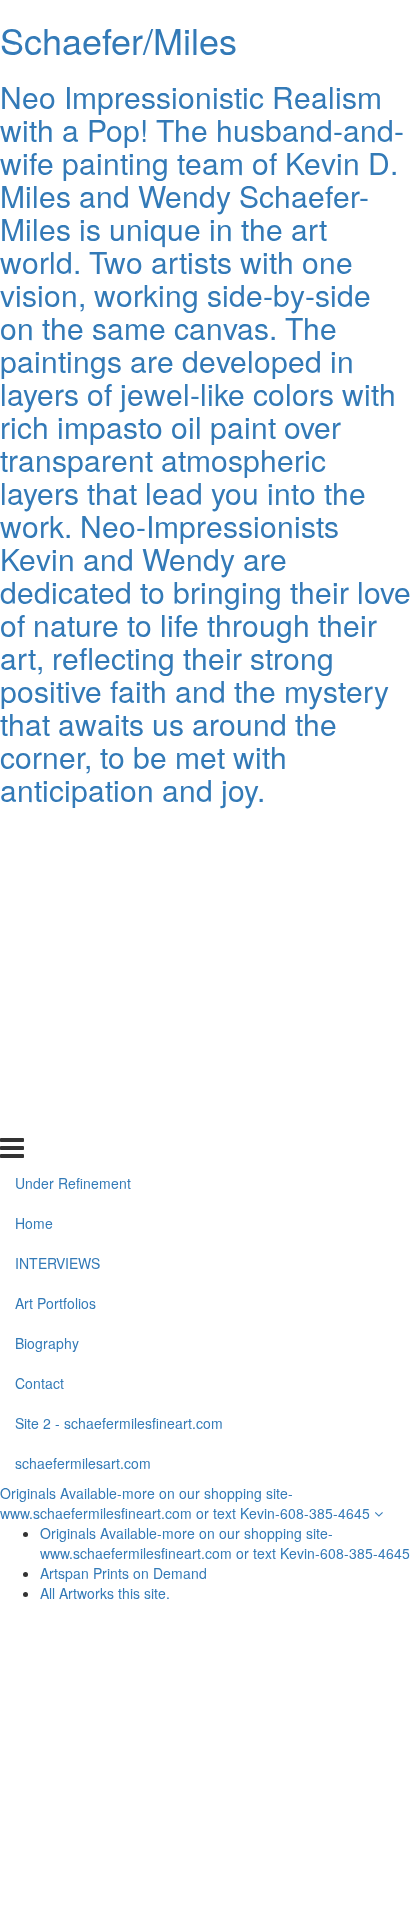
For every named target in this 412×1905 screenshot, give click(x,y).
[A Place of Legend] (105, 1831)
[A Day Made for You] (306, 1783)
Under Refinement (73, 836)
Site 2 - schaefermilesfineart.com (119, 1076)
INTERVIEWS (57, 916)
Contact (39, 1036)
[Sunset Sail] (105, 1783)
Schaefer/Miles (118, 39)
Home (34, 876)
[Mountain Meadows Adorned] (306, 1687)
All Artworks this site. (105, 1593)
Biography (47, 996)
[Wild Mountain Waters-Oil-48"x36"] (306, 1735)
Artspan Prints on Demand (123, 1573)
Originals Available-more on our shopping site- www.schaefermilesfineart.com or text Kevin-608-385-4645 (187, 1503)
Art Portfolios (55, 956)
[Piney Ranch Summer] (105, 1735)
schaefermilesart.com (83, 1115)
